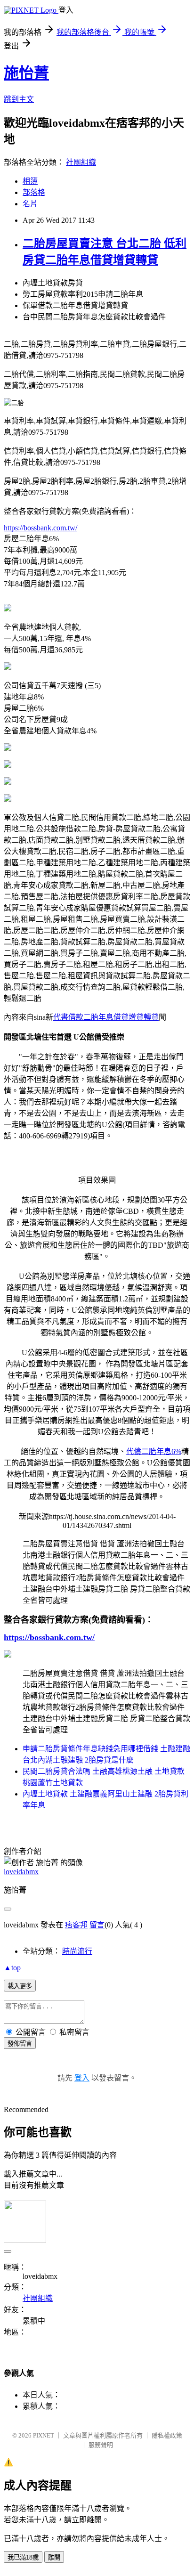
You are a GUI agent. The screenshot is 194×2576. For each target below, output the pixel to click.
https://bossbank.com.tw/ (40, 528)
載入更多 (20, 1986)
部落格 (34, 192)
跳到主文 (19, 99)
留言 (97, 1925)
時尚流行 (77, 1951)
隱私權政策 (167, 2435)
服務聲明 (101, 2445)
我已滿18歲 (23, 2557)
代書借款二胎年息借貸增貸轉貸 (106, 1017)
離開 (54, 2557)
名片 (30, 204)
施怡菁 (26, 73)
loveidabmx (21, 1872)
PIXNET (44, 2435)
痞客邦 (76, 1925)
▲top (12, 1968)
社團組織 (81, 162)
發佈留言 (20, 2044)
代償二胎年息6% (154, 1451)
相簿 (30, 181)
